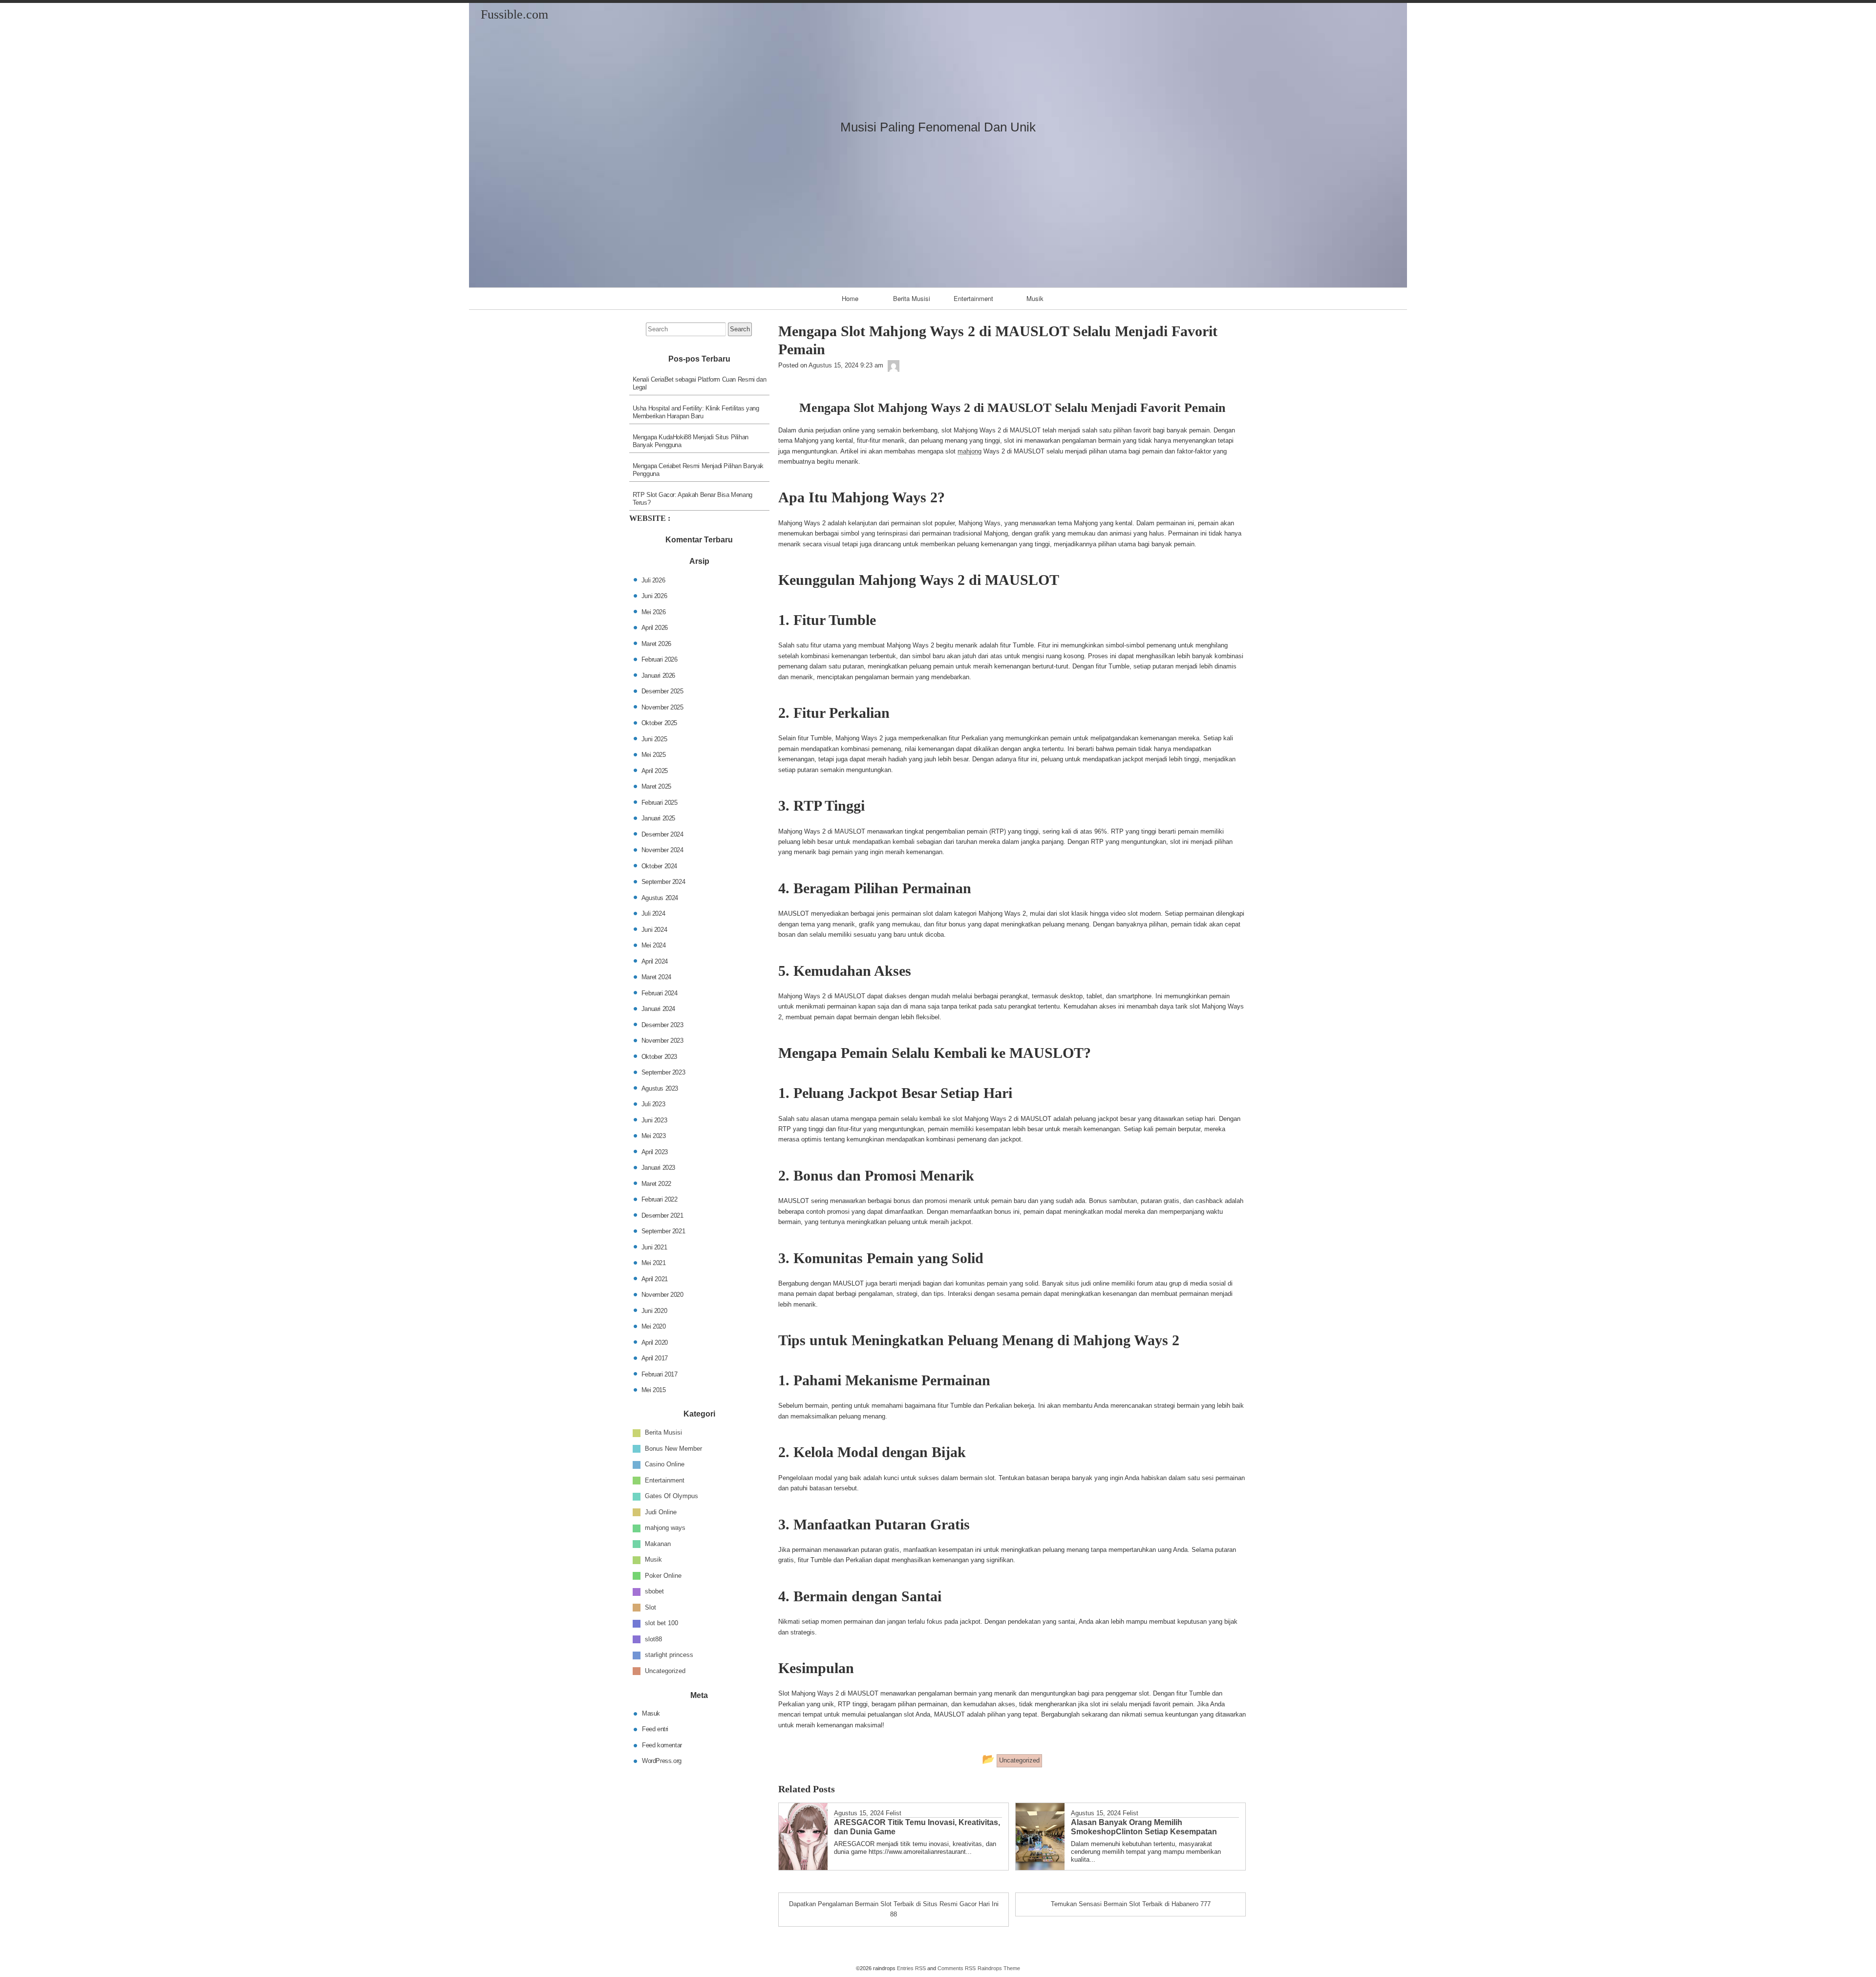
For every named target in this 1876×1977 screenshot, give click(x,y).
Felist (894, 1813)
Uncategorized (665, 1671)
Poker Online (663, 1576)
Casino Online (665, 1464)
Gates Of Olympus (672, 1496)
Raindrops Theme (999, 1968)
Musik (1035, 298)
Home (850, 298)
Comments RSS (957, 1968)
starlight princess (669, 1655)
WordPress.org (662, 1761)
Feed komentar (662, 1745)
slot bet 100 (661, 1623)
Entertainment (973, 298)
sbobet (654, 1591)
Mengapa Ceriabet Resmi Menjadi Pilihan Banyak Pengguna (698, 470)
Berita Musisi (912, 298)
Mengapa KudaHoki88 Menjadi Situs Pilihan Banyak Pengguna (691, 441)
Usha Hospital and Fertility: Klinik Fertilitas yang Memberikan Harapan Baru (696, 412)
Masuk (651, 1713)
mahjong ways (665, 1528)
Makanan (658, 1544)
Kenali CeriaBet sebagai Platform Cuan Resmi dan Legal (700, 383)
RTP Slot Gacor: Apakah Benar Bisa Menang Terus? (693, 499)
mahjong (970, 451)
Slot (650, 1607)
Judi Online (661, 1512)
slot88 (653, 1639)
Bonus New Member (673, 1449)
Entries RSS (911, 1968)
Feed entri (655, 1729)
